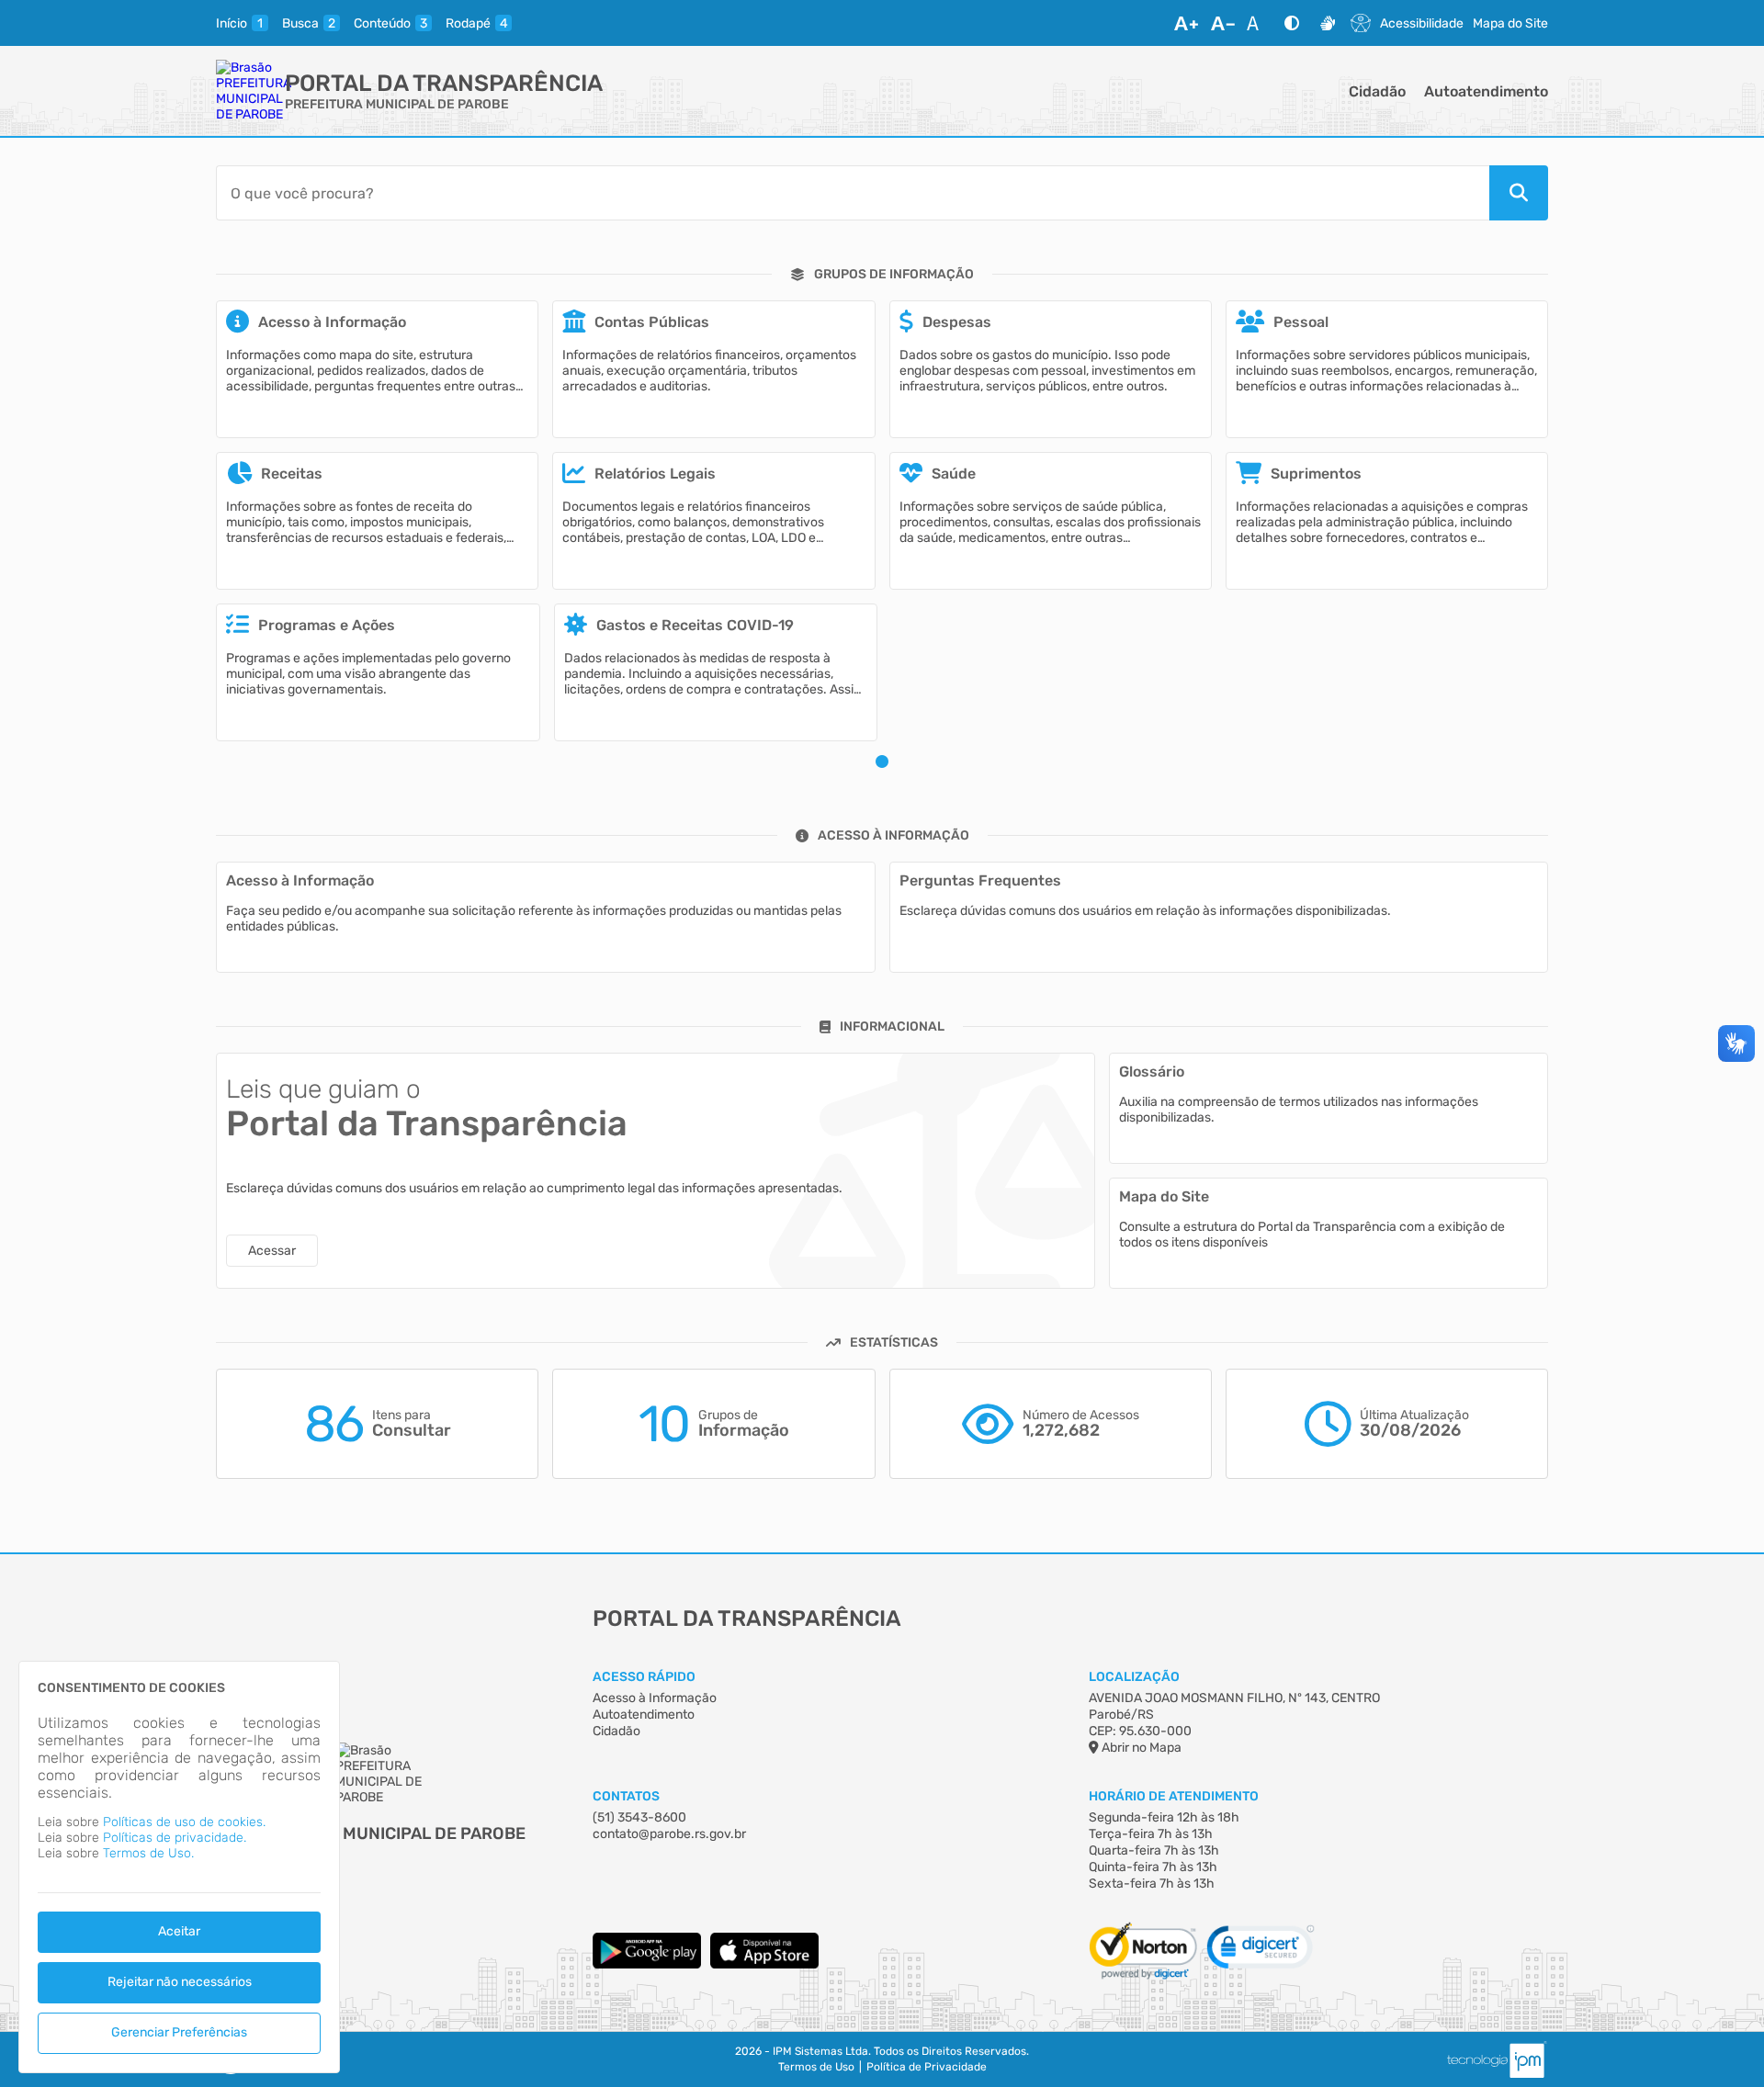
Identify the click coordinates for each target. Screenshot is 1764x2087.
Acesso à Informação (655, 1698)
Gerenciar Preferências (179, 2032)
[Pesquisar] (1519, 193)
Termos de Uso (816, 2067)
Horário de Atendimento (1174, 1796)
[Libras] (1328, 23)
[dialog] (179, 1867)
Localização (1134, 1677)
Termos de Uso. (148, 1853)
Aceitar (179, 1931)
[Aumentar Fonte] (1186, 23)
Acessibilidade (1422, 23)
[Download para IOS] (764, 1964)
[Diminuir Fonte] (1223, 23)
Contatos (626, 1796)
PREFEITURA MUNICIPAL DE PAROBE (397, 104)
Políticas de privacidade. (175, 1838)
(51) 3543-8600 (639, 1817)
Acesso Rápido (644, 1677)
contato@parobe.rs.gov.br (669, 1834)
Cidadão (1377, 91)
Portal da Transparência (444, 83)
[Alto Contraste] (1292, 23)
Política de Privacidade (927, 2067)
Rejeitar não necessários (180, 1982)
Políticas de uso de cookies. (184, 1822)
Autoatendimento (1486, 91)
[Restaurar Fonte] (1258, 23)
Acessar (272, 1251)
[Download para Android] (647, 1964)
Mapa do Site (1510, 23)
